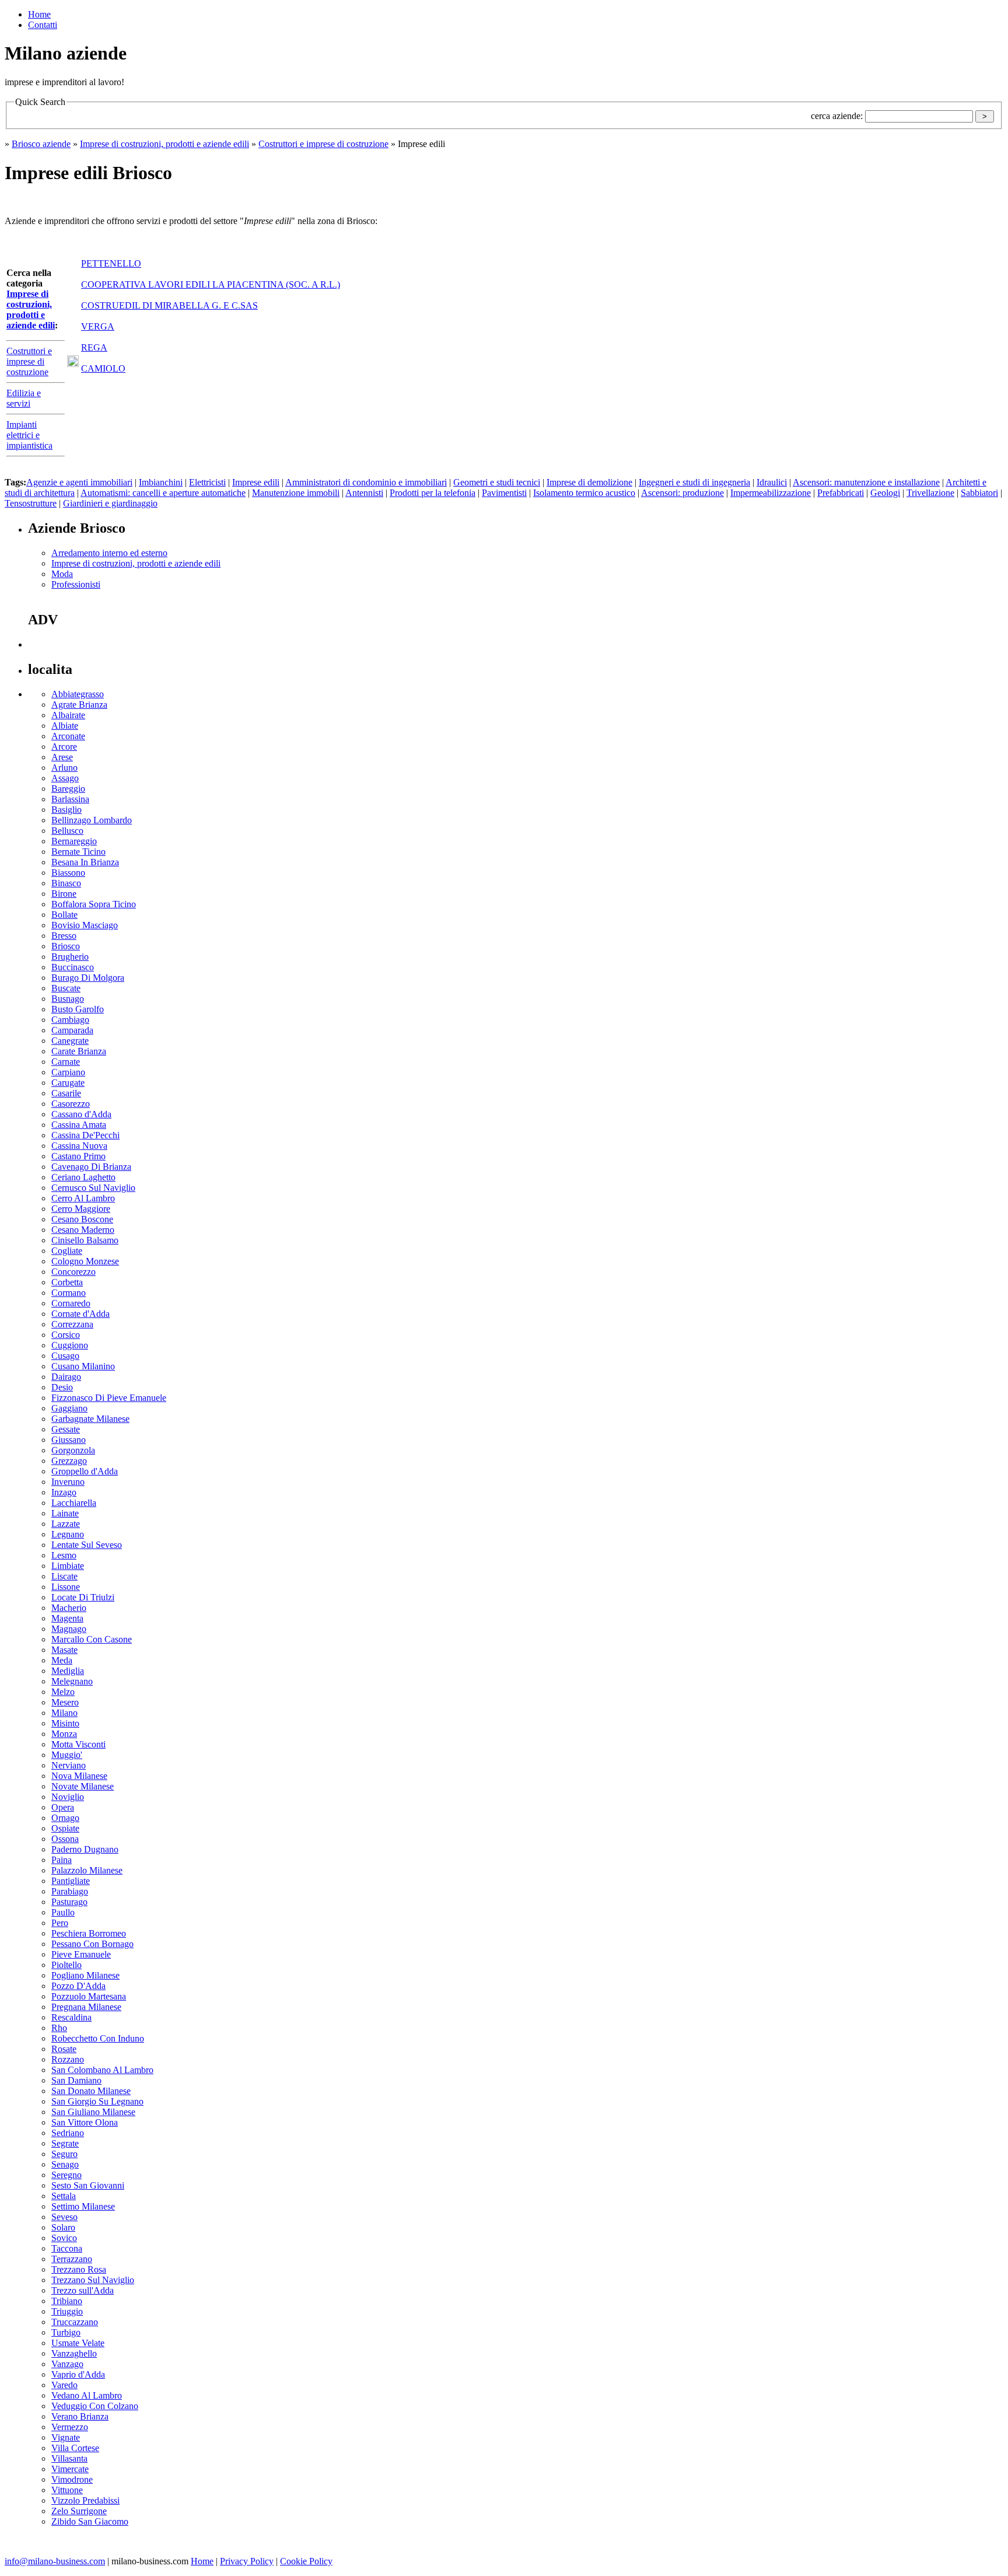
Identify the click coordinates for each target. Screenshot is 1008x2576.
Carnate (66, 1062)
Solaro (63, 2227)
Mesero (65, 1702)
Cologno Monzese (85, 1261)
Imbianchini (161, 482)
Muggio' (67, 1755)
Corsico (66, 1335)
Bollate (64, 915)
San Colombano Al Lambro (102, 2070)
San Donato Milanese (91, 2091)
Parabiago (70, 1891)
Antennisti (364, 493)
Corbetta (67, 1282)
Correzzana (72, 1324)
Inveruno (68, 1482)
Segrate (65, 2143)
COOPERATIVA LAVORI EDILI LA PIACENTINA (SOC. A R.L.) (211, 284)
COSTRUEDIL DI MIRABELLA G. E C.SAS (169, 305)
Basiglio (66, 810)
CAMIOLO (103, 368)
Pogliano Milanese (85, 1975)
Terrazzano (72, 2259)
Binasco (66, 883)
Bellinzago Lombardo (92, 820)
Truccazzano (75, 2322)
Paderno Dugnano (85, 1849)
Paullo (63, 1912)
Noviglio (68, 1797)
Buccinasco (73, 967)
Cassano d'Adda (81, 1114)
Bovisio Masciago (85, 925)
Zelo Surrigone (79, 2511)
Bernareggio (74, 841)
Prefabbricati (841, 493)
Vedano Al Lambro (87, 2395)
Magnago (69, 1629)
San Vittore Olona (85, 2122)
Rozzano (68, 2059)
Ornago (65, 1818)
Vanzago (67, 2364)
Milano (64, 1713)
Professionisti (76, 584)
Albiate (65, 726)
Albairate (68, 715)
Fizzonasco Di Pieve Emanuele (109, 1398)
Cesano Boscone (82, 1219)
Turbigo (66, 2332)
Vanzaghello (74, 2353)
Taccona (67, 2248)
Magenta (67, 1618)
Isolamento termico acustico (584, 493)
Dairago (66, 1377)
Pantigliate (71, 1881)
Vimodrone (72, 2479)
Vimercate (70, 2469)
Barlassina (70, 799)
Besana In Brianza (85, 862)
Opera (63, 1807)
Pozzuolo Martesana (89, 1996)
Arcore (64, 747)
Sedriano (68, 2133)
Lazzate (66, 1524)
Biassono (68, 873)
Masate (64, 1650)
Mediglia (68, 1671)
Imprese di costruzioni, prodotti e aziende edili (164, 144)
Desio (62, 1387)
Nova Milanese (79, 1776)
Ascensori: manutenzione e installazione (866, 482)
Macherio (69, 1608)
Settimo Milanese (83, 2206)
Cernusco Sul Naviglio (93, 1188)
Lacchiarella (74, 1503)
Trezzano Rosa (79, 2269)
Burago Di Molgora (88, 978)
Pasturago (69, 1902)
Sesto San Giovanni (88, 2185)
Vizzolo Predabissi (85, 2500)
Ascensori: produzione (682, 493)
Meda (62, 1660)
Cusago (65, 1356)
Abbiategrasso (78, 694)
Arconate (68, 736)
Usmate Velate (78, 2343)
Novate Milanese (83, 1786)
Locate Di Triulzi (83, 1597)
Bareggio (68, 789)
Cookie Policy (306, 2561)
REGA (94, 347)
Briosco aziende (41, 144)
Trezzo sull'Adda (83, 2290)
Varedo (64, 2385)
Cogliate (67, 1251)
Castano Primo (78, 1156)
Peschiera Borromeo (89, 1933)
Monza (64, 1734)
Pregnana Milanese (86, 2007)
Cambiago (70, 1020)
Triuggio (67, 2311)
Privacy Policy (247, 2561)
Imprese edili (256, 482)
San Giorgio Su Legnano (97, 2101)
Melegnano (72, 1681)
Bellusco (67, 831)
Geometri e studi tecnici (497, 482)
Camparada (72, 1030)
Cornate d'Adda (80, 1314)
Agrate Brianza (79, 705)
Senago (65, 2164)
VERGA (98, 326)
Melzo (63, 1692)
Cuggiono (70, 1345)
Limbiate (68, 1566)
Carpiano (68, 1072)
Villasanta (69, 2458)
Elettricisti (207, 482)
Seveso (64, 2217)
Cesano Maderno (83, 1230)
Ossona (65, 1839)
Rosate (64, 2049)
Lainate (65, 1513)
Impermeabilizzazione (771, 493)
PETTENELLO (111, 263)
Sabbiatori (979, 493)
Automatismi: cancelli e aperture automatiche (163, 493)
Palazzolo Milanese (87, 1870)
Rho (59, 2028)
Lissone (66, 1587)
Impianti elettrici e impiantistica (29, 435)
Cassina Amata (79, 1125)
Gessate (66, 1429)
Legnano (68, 1534)
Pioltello (66, 1965)
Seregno (66, 2175)
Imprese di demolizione (589, 482)
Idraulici (772, 482)
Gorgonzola (73, 1450)
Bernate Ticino (78, 852)
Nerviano (69, 1765)
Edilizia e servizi (24, 398)
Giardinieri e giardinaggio (110, 503)
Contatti (43, 25)
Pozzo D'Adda (78, 1986)
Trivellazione (930, 493)
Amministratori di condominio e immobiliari (366, 482)
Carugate (68, 1083)
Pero (60, 1923)
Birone (64, 894)
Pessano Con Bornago (92, 1944)
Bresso (64, 936)
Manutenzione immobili (296, 493)
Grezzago (69, 1461)
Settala (64, 2196)
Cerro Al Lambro (83, 1198)
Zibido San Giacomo (90, 2521)
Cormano (69, 1293)
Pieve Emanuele (81, 1954)
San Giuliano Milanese (93, 2112)
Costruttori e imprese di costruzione (323, 144)
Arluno (64, 768)
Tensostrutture (31, 503)
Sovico (64, 2238)
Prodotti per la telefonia (433, 493)
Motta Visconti (78, 1744)
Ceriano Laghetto (83, 1177)
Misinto (65, 1723)
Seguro (64, 2154)
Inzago (64, 1492)
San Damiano (76, 2080)
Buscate (66, 988)
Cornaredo (71, 1303)
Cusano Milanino (83, 1366)
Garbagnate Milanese (90, 1419)
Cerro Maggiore (81, 1209)
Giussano (69, 1440)
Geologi (885, 493)
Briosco (66, 946)
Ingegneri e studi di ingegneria (694, 482)
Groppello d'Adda (85, 1471)
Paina (62, 1860)
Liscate (64, 1576)
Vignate (66, 2437)
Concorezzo (73, 1272)
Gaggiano (69, 1408)
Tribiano (67, 2301)
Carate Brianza (79, 1051)
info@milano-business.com (55, 2561)
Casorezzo (71, 1104)
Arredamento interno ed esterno (109, 553)
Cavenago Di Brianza (91, 1167)
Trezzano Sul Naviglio (93, 2280)
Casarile (66, 1093)
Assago (65, 778)
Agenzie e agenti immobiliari (79, 482)
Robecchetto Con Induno (98, 2038)
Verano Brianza (80, 2416)
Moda (62, 574)
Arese (62, 757)
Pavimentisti (504, 493)
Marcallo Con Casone (92, 1639)
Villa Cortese (75, 2448)
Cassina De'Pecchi (85, 1135)
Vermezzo (70, 2427)
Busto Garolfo (78, 1009)
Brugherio (70, 957)
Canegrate (70, 1041)
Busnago (68, 999)
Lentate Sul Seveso (87, 1545)
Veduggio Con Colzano (95, 2406)
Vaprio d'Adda (78, 2374)
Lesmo (64, 1555)
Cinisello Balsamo (85, 1240)
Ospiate (65, 1828)
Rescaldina (71, 2017)
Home (39, 14)
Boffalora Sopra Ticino (94, 904)
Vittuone (67, 2490)
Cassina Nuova (79, 1146)
